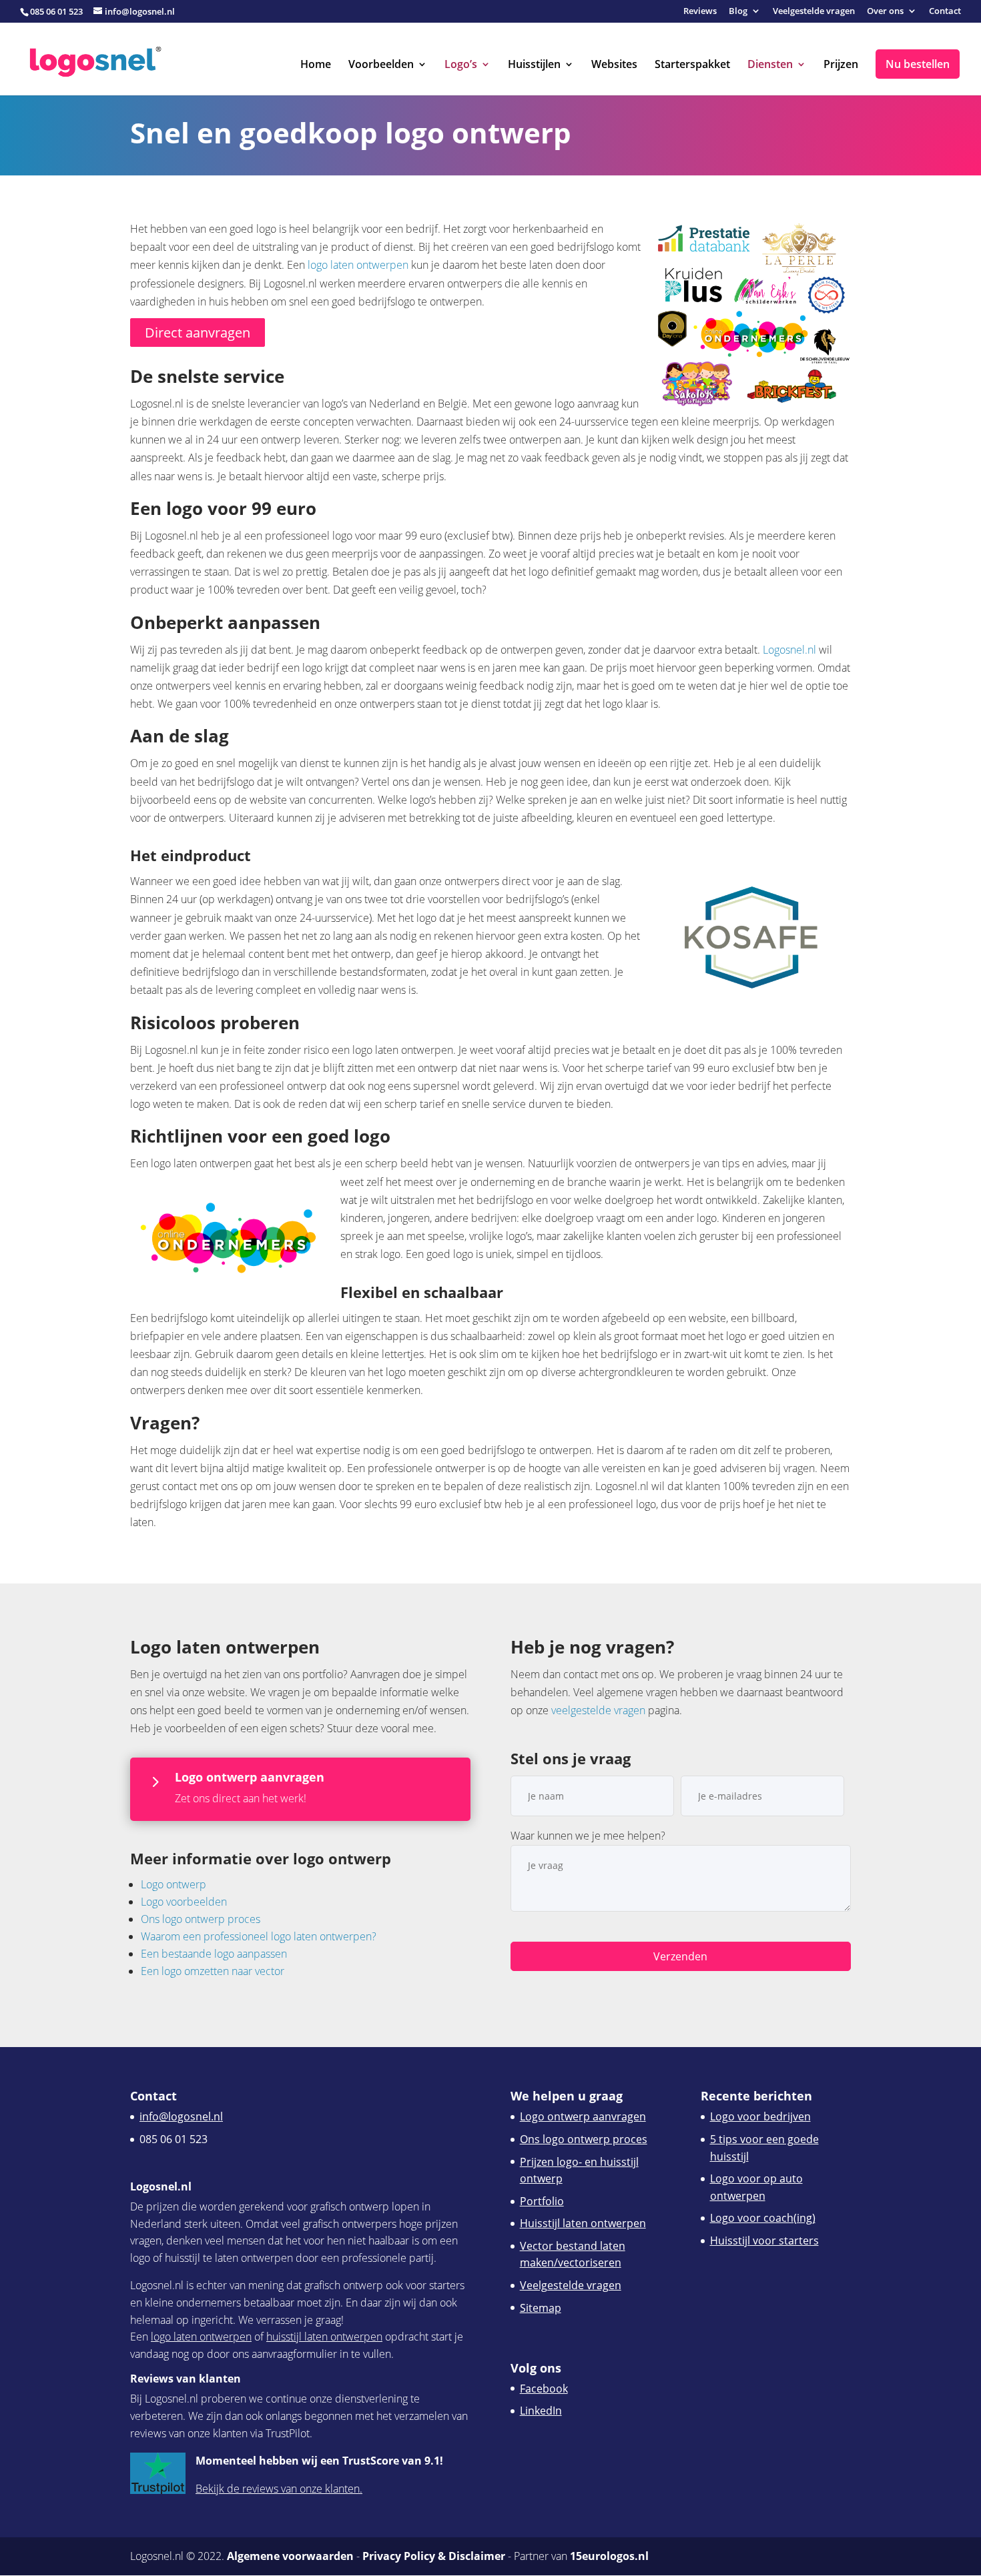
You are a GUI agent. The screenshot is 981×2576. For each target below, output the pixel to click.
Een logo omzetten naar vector (213, 1971)
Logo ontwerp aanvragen (583, 2116)
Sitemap (541, 2308)
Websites (614, 65)
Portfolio (542, 2201)
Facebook (544, 2389)
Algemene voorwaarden (290, 2556)
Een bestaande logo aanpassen (214, 1954)
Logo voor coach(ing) (763, 2218)
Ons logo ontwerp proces (201, 1919)
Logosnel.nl (789, 650)
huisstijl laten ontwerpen (324, 2337)
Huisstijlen (534, 65)
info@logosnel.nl (181, 2116)
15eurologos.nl (609, 2556)
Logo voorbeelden (184, 1902)
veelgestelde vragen (598, 1710)
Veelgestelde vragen (814, 12)
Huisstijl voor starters (764, 2240)
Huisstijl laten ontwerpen (583, 2223)
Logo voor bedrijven (760, 2116)
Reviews (700, 12)
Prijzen (841, 65)
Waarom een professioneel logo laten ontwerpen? (259, 1936)
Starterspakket (692, 65)
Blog (738, 12)
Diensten (770, 65)
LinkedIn (541, 2411)
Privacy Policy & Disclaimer (434, 2556)
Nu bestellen (918, 64)
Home (316, 65)
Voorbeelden (381, 65)
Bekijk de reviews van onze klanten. (279, 2489)
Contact (945, 12)
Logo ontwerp (174, 1884)
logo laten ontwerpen (358, 265)
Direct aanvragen (198, 333)
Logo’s (461, 65)
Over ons (885, 12)
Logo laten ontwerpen (225, 1647)
